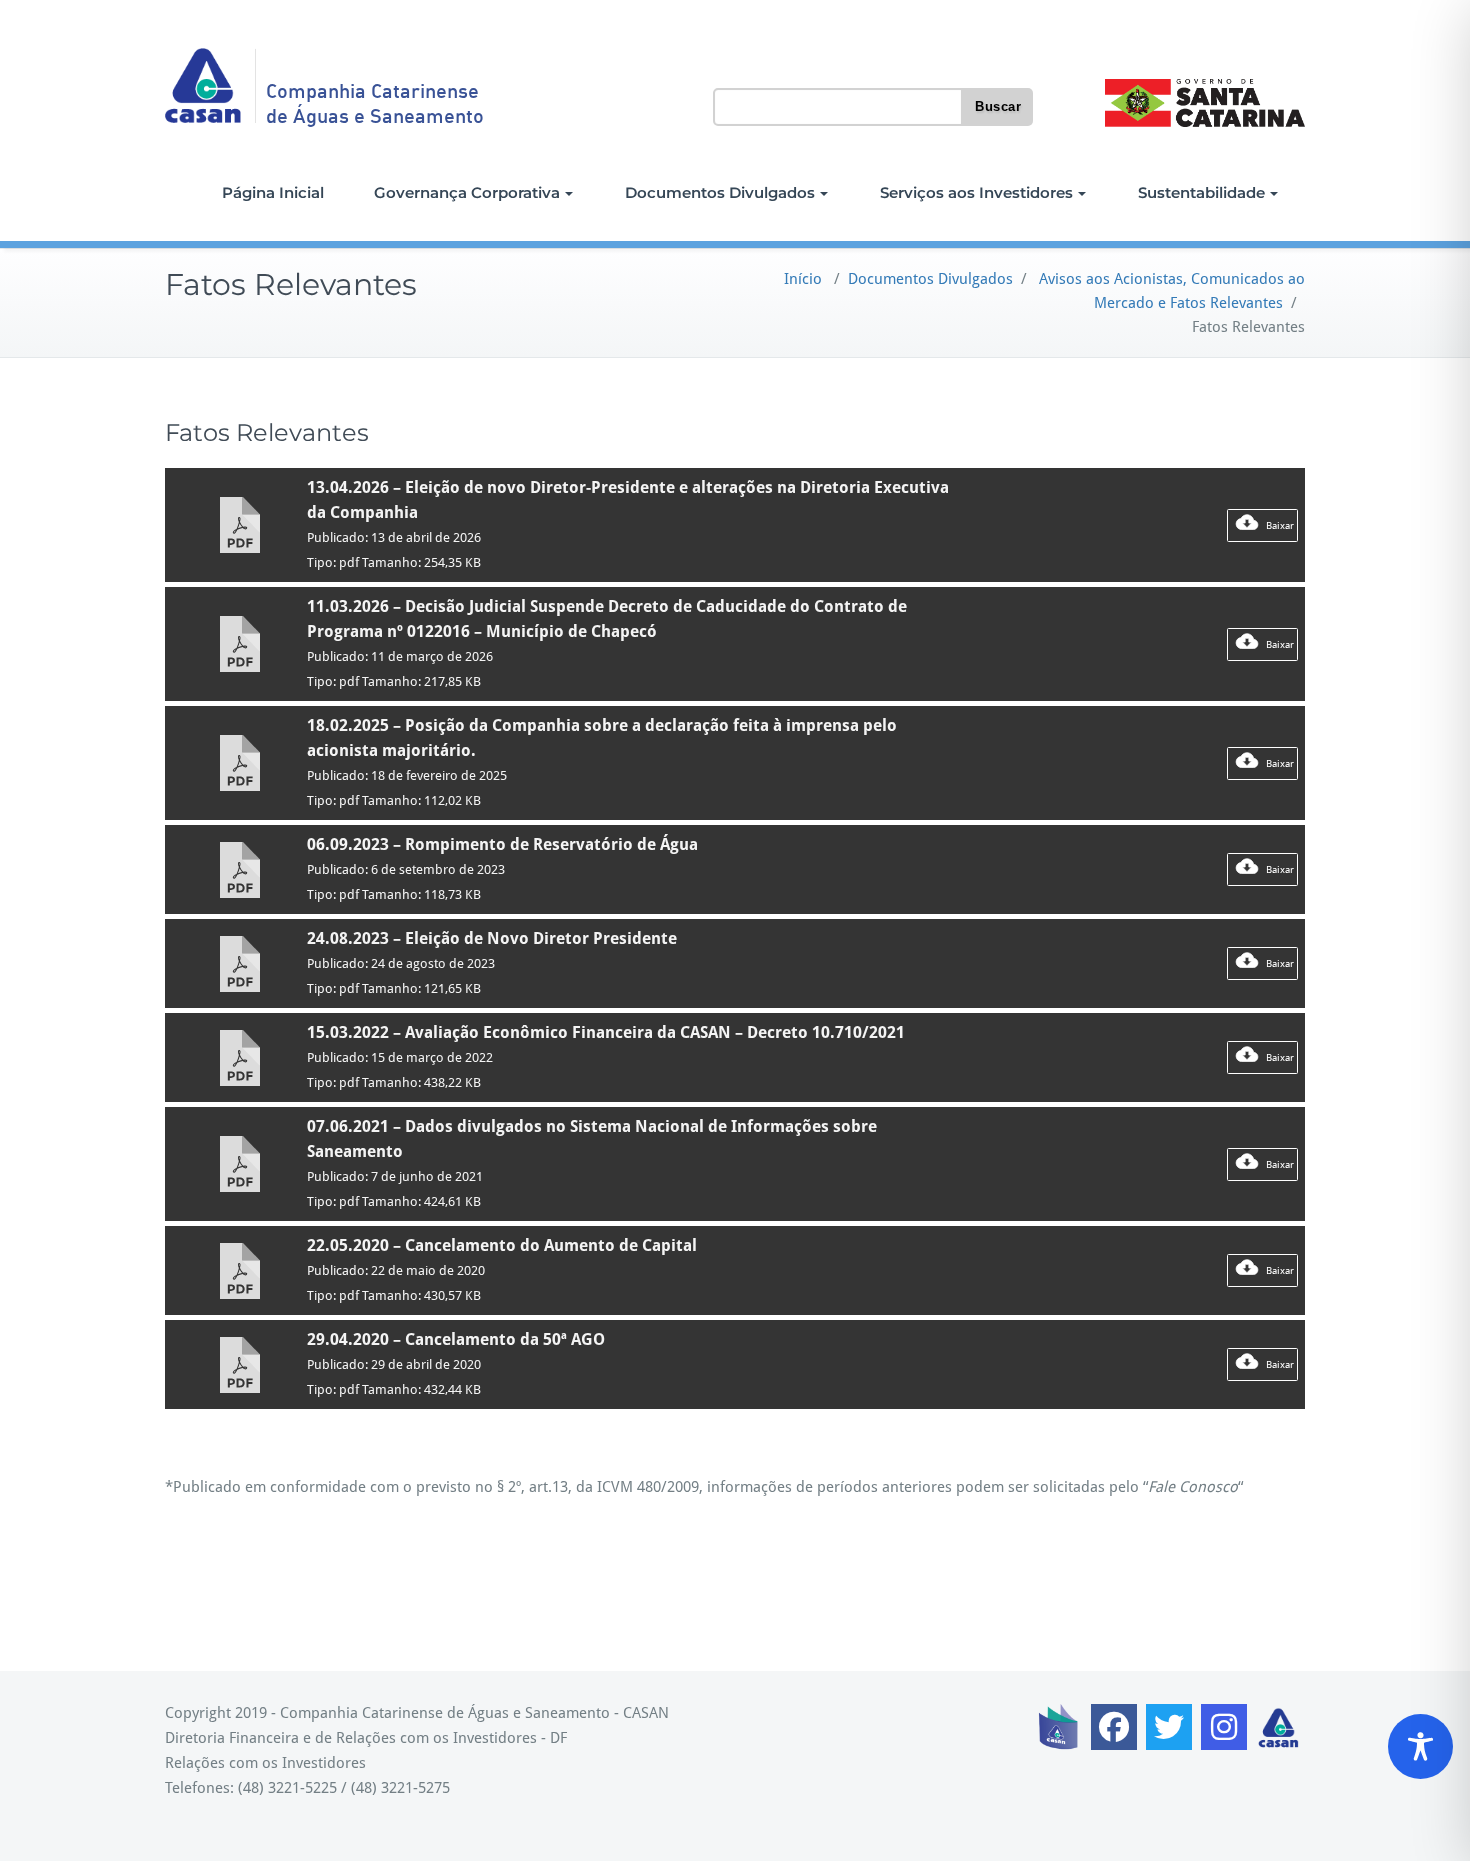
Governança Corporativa (467, 192)
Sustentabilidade (1201, 192)
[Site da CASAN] (1279, 1727)
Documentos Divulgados (720, 192)
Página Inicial (273, 192)
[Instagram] (1224, 1727)
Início (803, 279)
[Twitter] (1169, 1727)
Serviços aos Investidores (976, 192)
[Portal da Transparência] (1059, 1727)
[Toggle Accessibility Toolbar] (1420, 1746)
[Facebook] (1114, 1727)
